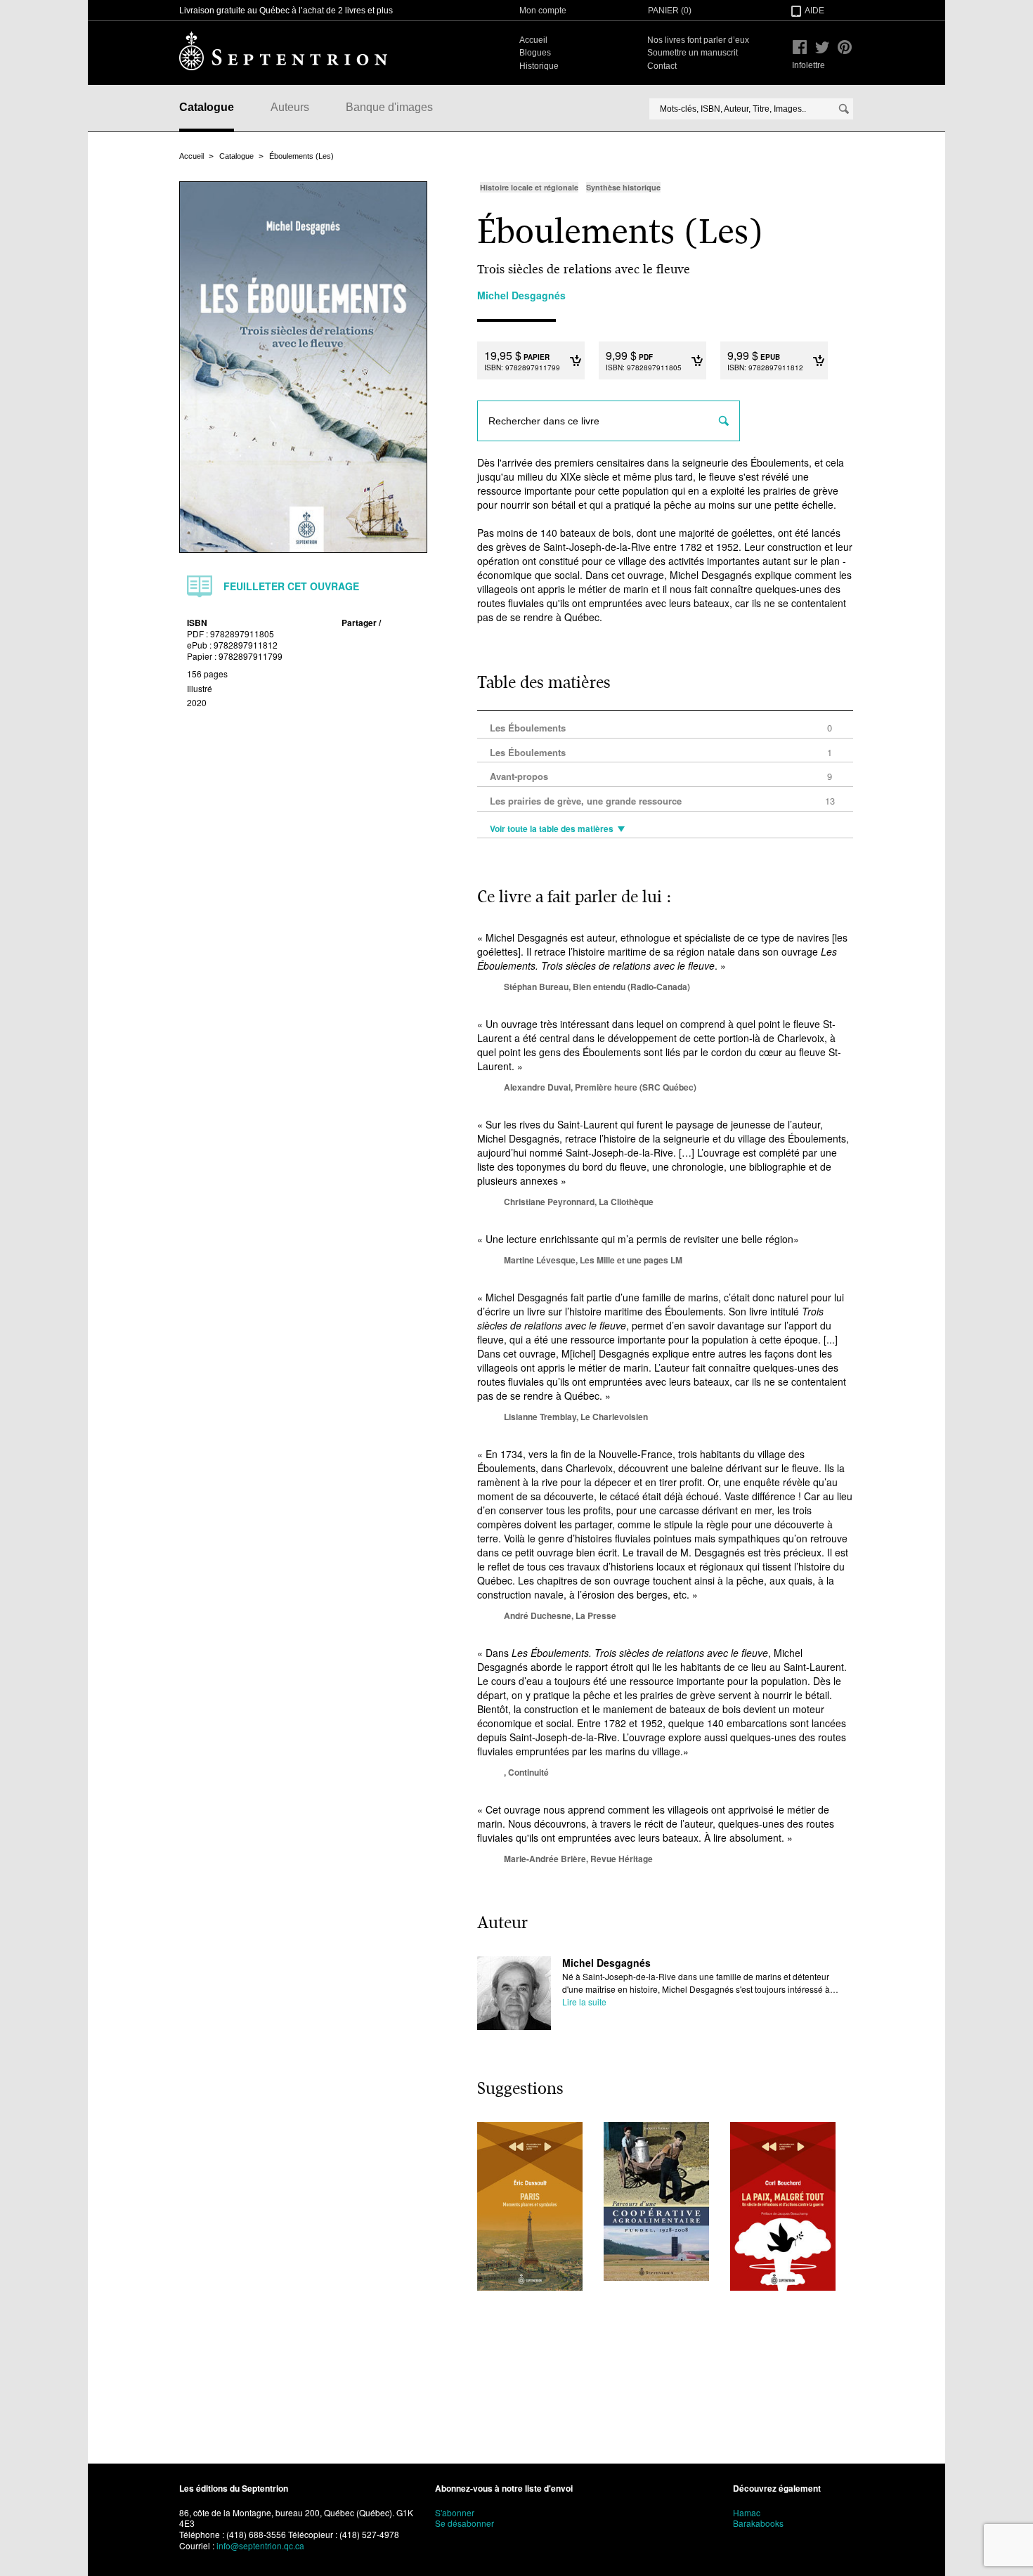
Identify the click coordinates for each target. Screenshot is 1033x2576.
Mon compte (543, 11)
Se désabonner (464, 2523)
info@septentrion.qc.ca (260, 2545)
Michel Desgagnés (606, 1963)
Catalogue (207, 107)
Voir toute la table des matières (552, 829)
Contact (662, 66)
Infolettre (808, 65)
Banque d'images (389, 107)
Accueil (533, 40)
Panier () (670, 11)
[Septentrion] (283, 51)
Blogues (535, 53)
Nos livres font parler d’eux (698, 40)
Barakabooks (758, 2523)
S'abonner (455, 2512)
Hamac (747, 2512)
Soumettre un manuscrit (693, 53)
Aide (814, 11)
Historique (539, 66)
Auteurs (290, 107)
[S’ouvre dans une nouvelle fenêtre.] (800, 47)
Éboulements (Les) (301, 156)
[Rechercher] (844, 109)
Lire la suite (584, 2002)
